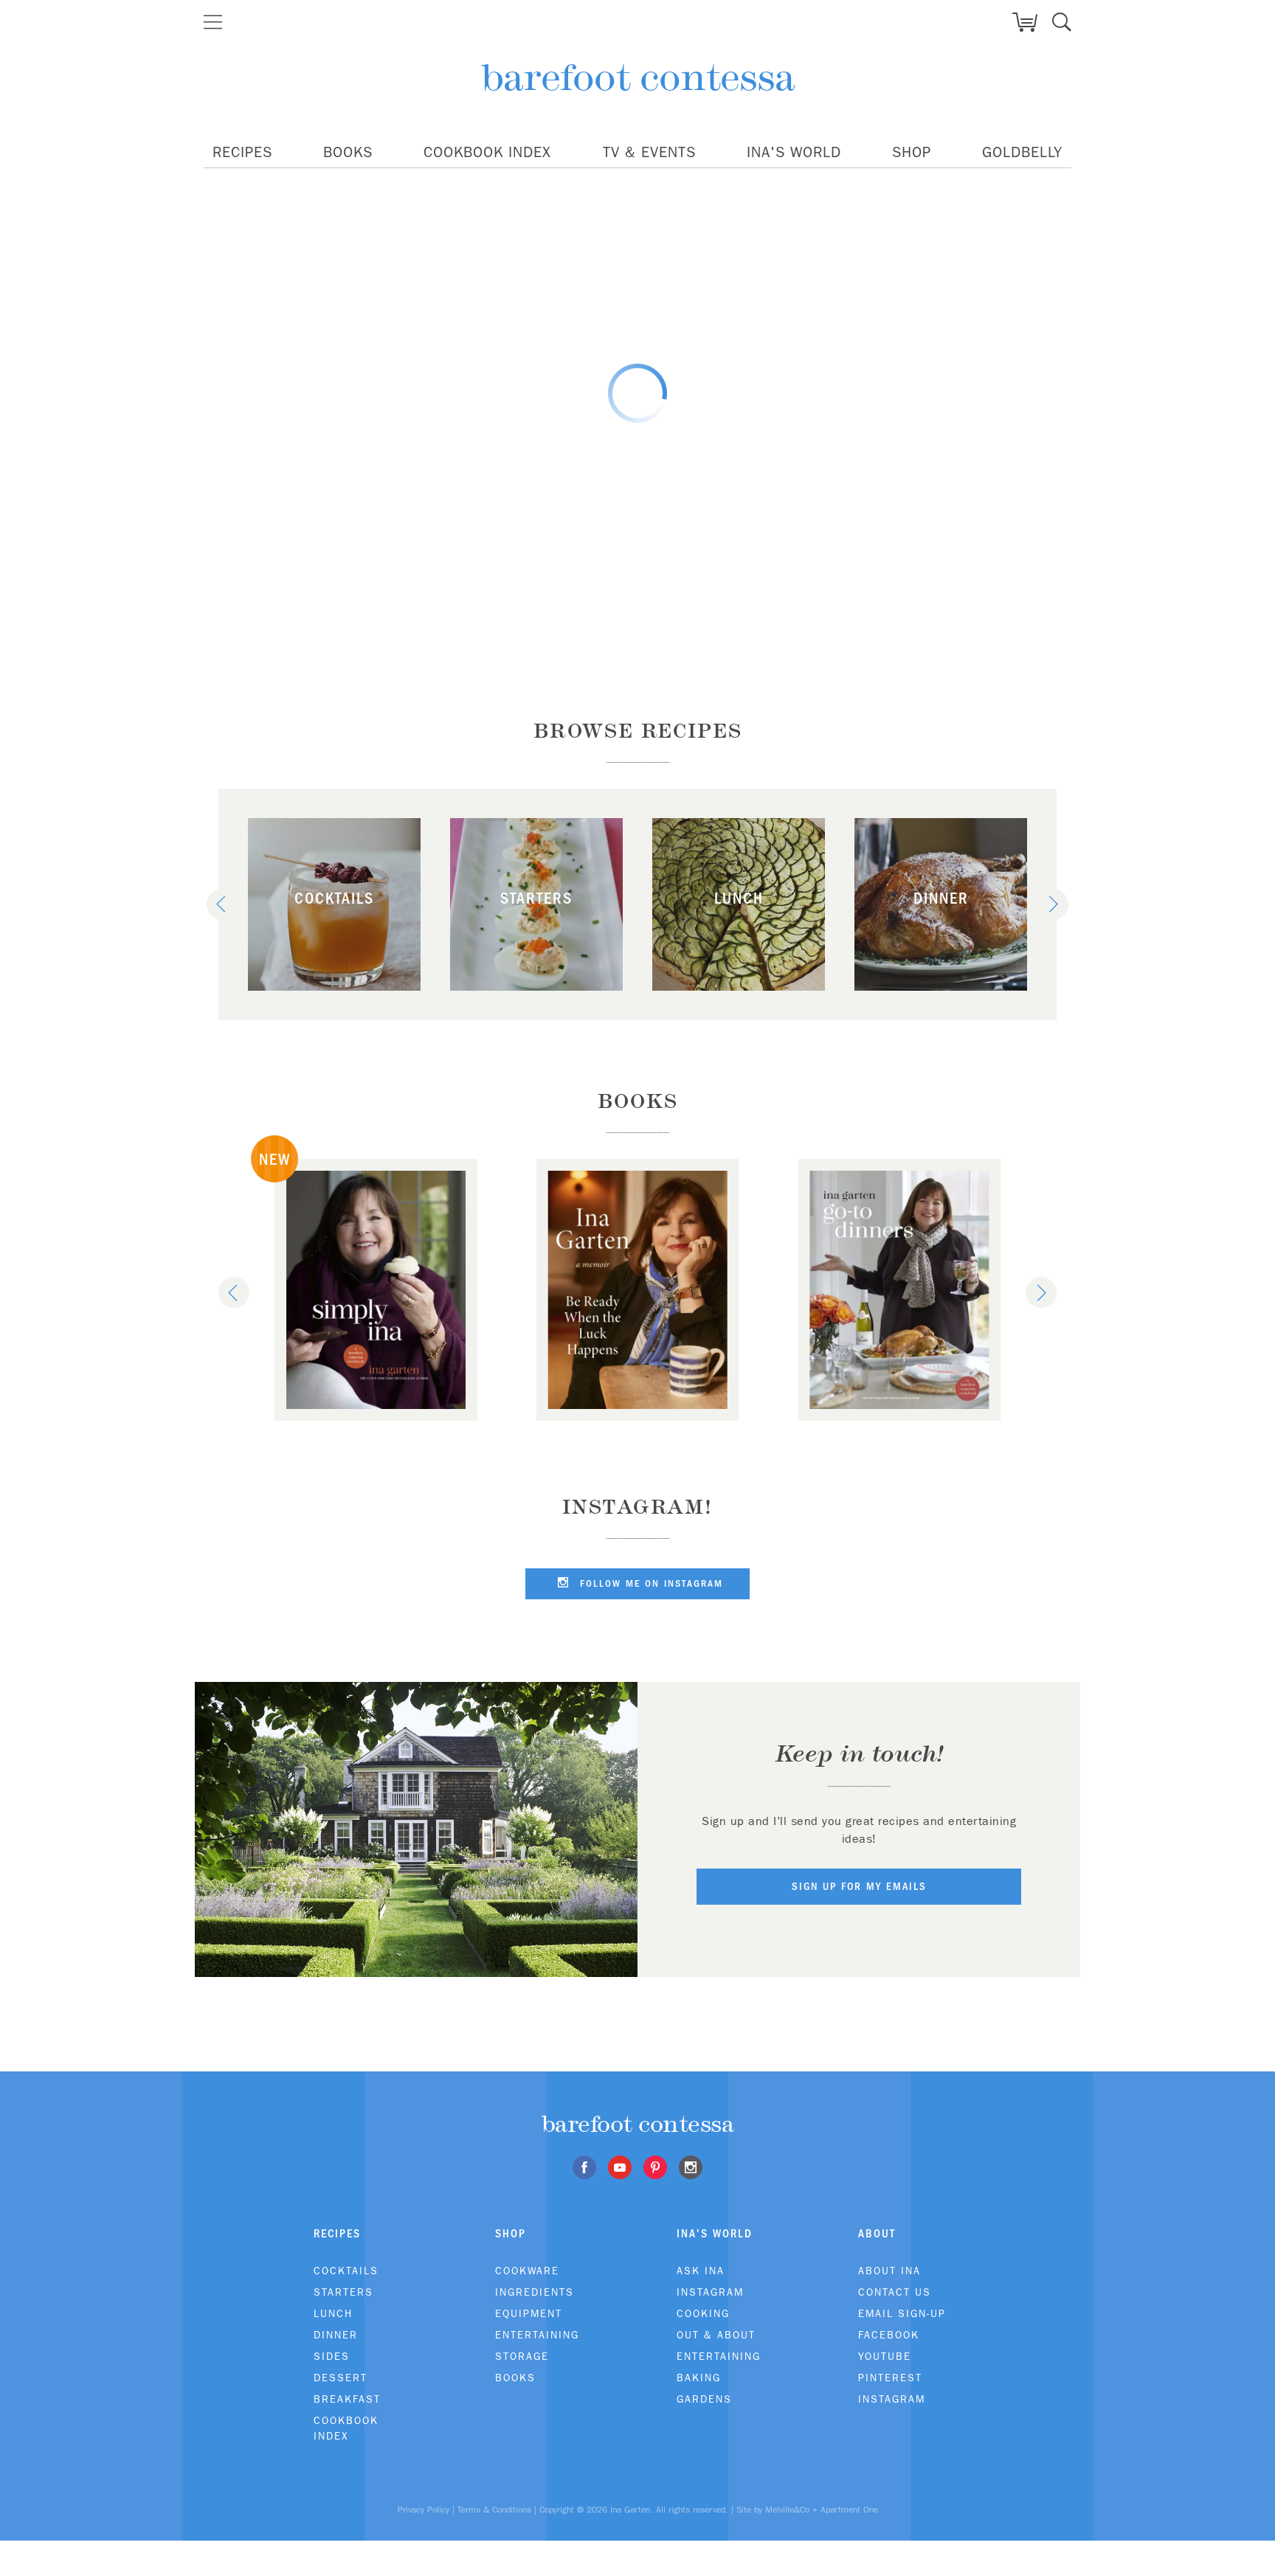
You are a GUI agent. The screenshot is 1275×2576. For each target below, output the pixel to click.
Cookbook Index (487, 152)
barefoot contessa (638, 77)
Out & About (716, 2335)
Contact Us (895, 2292)
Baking (699, 2378)
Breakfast (347, 2399)
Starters (343, 2292)
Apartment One (849, 2510)
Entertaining (537, 2335)
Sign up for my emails (859, 1886)
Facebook (889, 2335)
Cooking (703, 2313)
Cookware (527, 2271)
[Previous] (222, 904)
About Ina (889, 2271)
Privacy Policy (424, 2510)
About (877, 2233)
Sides (332, 2356)
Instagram (710, 2292)
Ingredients (535, 2292)
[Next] (1053, 904)
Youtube (885, 2356)
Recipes (242, 152)
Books (348, 152)
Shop (912, 152)
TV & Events (649, 152)
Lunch (333, 2313)
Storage (522, 2356)
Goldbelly (1022, 152)
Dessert (341, 2378)
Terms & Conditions (494, 2510)
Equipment (529, 2313)
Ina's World (794, 152)
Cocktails (346, 2271)
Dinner (336, 2335)
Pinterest (890, 2378)
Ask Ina (701, 2271)
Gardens (704, 2399)
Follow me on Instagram (649, 1583)
